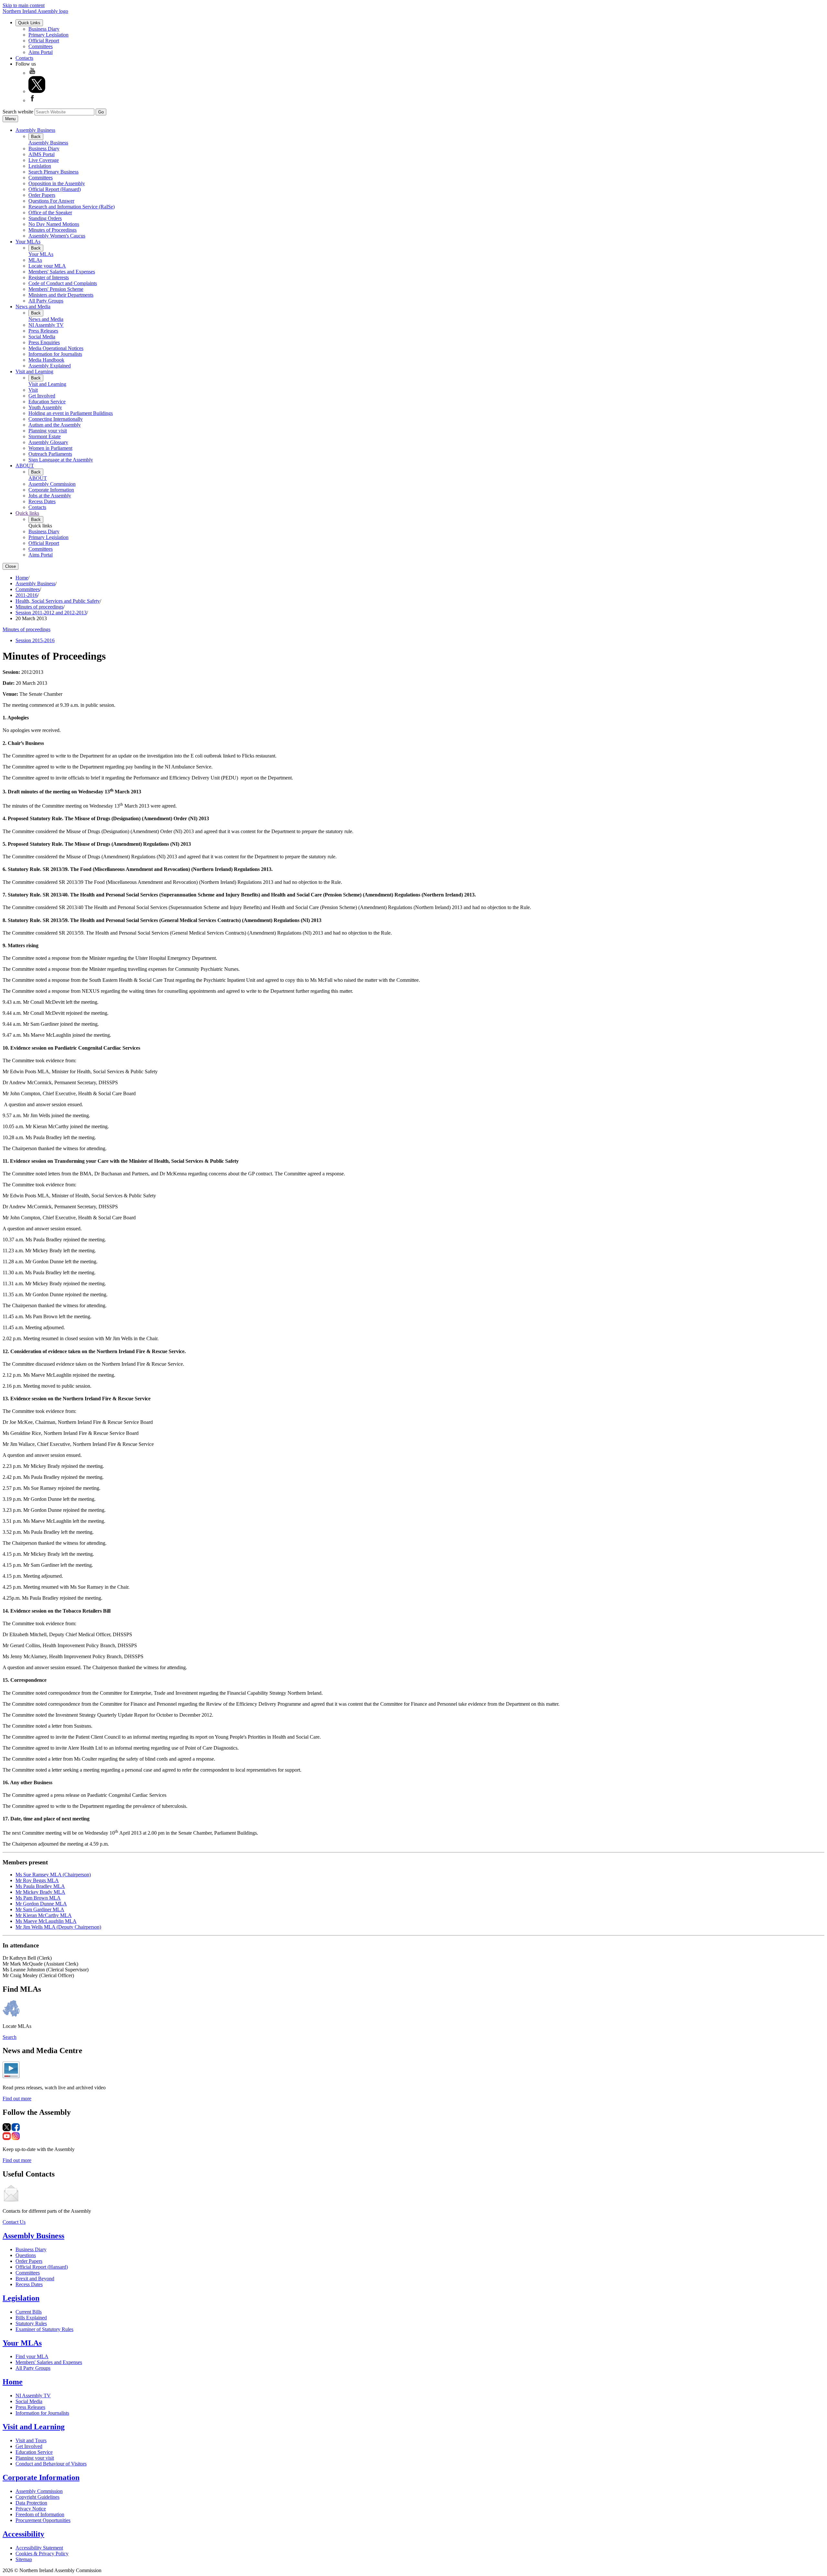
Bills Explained (31, 2318)
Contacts (24, 58)
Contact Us (14, 2222)
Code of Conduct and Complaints (63, 283)
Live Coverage (44, 160)
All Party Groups (46, 301)
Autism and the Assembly (55, 425)
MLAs (35, 260)
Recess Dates (42, 501)
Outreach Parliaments (50, 454)
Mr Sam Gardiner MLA (40, 1909)
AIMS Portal (42, 154)
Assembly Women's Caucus (57, 236)
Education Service (47, 402)
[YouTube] (32, 73)
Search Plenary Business (53, 172)
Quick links (27, 513)
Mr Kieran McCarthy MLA (44, 1915)
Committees (41, 46)
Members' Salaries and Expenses (62, 272)
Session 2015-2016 (35, 640)
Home (22, 578)
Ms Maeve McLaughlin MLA (46, 1921)
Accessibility (23, 2534)
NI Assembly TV (46, 325)
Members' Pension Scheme (56, 289)
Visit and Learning (34, 371)
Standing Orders (45, 218)
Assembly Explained (50, 366)
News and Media (33, 307)
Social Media (42, 337)
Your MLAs (28, 242)
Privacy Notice (31, 2509)
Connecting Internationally (56, 419)
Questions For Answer (51, 201)
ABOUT (25, 466)
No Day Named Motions (54, 224)
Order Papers (42, 195)
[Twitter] (37, 91)
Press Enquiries (44, 342)
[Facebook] (32, 100)
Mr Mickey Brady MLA (40, 1892)
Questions (26, 2255)
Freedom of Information (40, 2514)
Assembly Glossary (48, 442)
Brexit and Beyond (35, 2279)
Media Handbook (46, 360)
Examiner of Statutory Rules (44, 2329)
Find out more (17, 2099)
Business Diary (44, 29)
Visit (33, 390)
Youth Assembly (45, 407)
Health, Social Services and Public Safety (58, 601)
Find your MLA (32, 2356)
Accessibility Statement (39, 2548)
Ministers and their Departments (61, 295)
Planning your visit (48, 431)
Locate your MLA (47, 266)
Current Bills (29, 2312)
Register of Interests (49, 277)
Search (10, 2037)
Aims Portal (41, 52)
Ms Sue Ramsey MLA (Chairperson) (53, 1875)
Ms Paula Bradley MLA (40, 1886)
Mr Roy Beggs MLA (37, 1880)
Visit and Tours (31, 2440)
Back (36, 137)
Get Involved (42, 396)
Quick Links (29, 23)
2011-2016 (26, 595)
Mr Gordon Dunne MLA (41, 1904)
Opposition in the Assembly (57, 183)
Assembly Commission (52, 484)
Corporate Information (51, 490)
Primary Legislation (48, 35)
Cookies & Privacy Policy (42, 2554)
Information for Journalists (55, 354)
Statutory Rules (31, 2323)
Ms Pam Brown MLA (38, 1898)
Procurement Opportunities (43, 2520)
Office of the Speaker (50, 212)
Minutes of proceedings (39, 607)
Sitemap (24, 2559)
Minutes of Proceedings (52, 230)
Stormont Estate (45, 436)
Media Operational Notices (56, 348)
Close (10, 566)
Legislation (40, 166)
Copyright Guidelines (37, 2497)
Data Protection (31, 2503)
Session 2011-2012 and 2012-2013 (51, 613)
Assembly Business (35, 130)
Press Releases (43, 331)
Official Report (44, 41)
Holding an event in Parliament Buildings (71, 413)
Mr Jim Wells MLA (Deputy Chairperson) (58, 1927)
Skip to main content (24, 5)
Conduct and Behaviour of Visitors (51, 2464)
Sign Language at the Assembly (61, 460)
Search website (18, 112)
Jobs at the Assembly (50, 496)
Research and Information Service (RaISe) (72, 207)
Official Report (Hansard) (55, 189)
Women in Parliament (50, 448)
